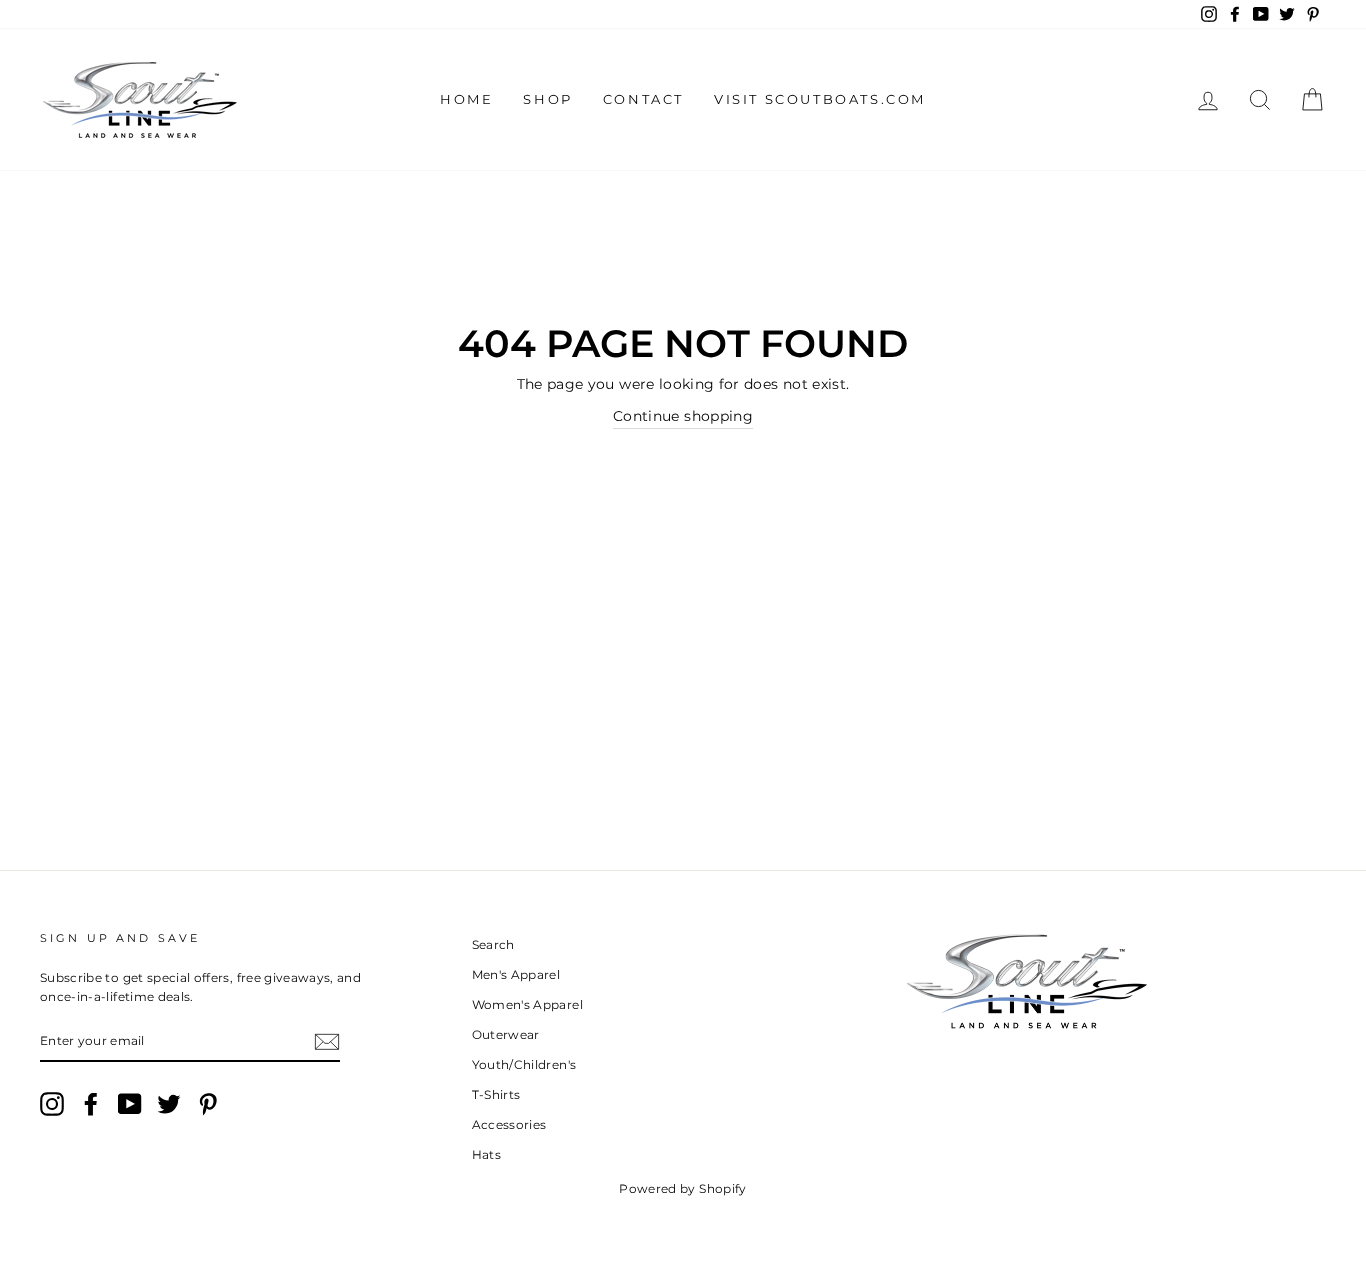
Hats (486, 1154)
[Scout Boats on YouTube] (130, 1104)
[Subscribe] (327, 1041)
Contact (643, 99)
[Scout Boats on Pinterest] (208, 1104)
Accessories (509, 1124)
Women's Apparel (527, 1004)
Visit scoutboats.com (820, 99)
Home (466, 99)
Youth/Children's (524, 1064)
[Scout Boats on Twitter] (169, 1104)
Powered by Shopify (682, 1188)
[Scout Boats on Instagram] (52, 1104)
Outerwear (506, 1034)
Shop (547, 99)
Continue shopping (683, 416)
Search (493, 944)
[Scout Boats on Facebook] (91, 1104)
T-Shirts (496, 1094)
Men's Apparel (516, 974)
